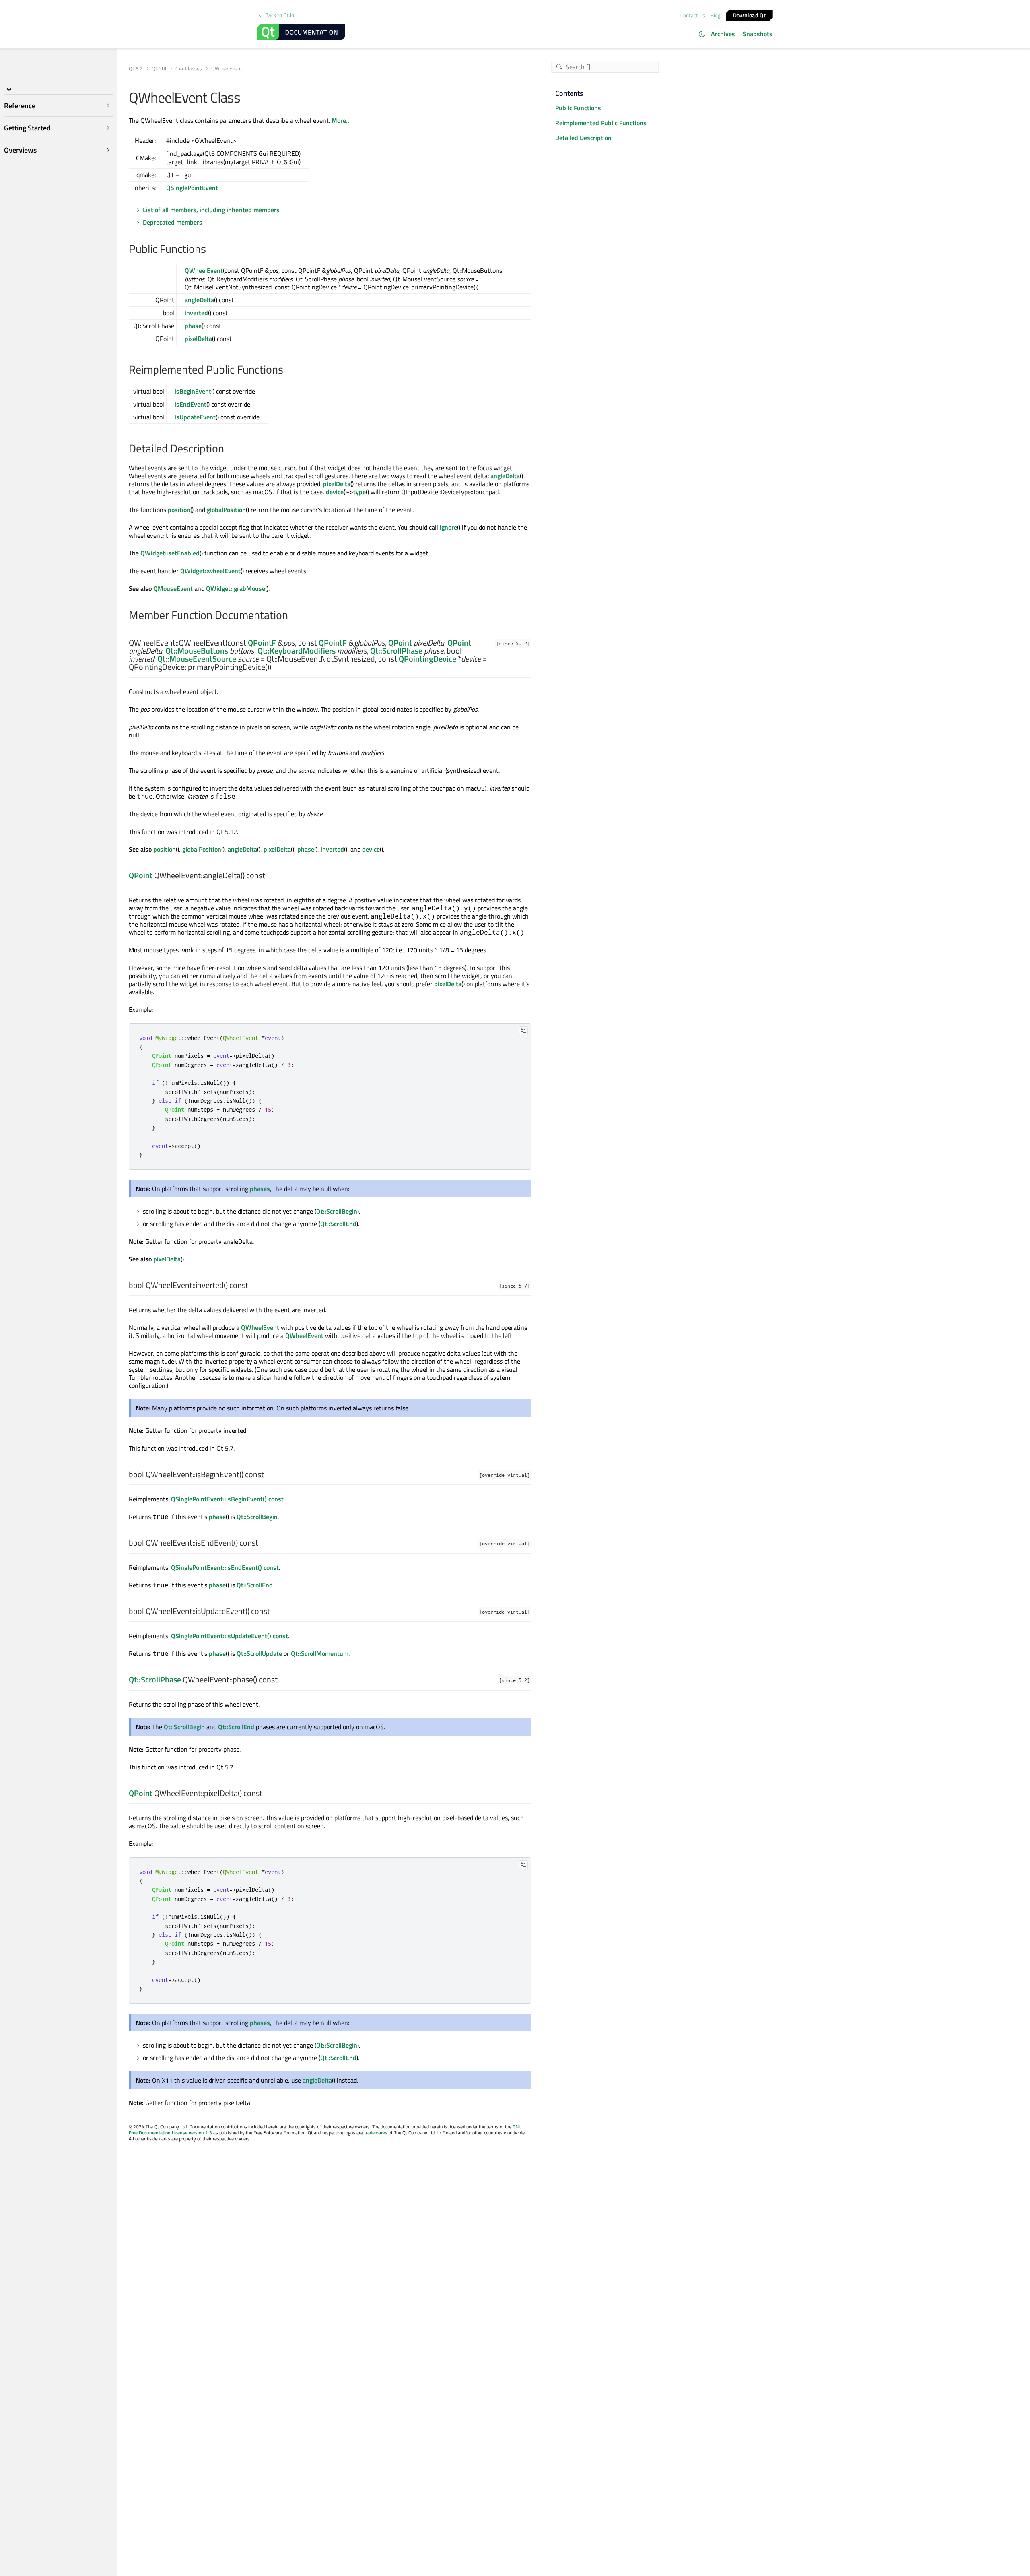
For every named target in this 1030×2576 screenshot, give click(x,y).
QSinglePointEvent (192, 188)
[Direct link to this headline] (210, 250)
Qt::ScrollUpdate (259, 1653)
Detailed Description (583, 138)
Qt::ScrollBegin (337, 1211)
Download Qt (749, 15)
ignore (448, 527)
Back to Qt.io (280, 15)
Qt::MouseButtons (197, 651)
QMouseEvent (173, 588)
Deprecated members (173, 222)
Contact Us (693, 15)
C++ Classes (189, 69)
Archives (723, 34)
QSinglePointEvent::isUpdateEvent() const (230, 1636)
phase (193, 326)
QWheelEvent (204, 270)
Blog (716, 15)
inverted (196, 313)
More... (341, 120)
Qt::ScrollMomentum (320, 1653)
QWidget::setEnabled (170, 553)
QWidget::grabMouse (236, 588)
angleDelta (199, 300)
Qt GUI (159, 69)
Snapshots (758, 34)
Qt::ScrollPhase (396, 651)
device (335, 492)
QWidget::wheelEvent (210, 571)
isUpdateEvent (195, 417)
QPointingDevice (427, 659)
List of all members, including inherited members (211, 210)
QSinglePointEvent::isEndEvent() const (225, 1567)
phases (260, 1189)
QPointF (262, 643)
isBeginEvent (193, 391)
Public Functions (578, 108)
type (359, 492)
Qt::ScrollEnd (338, 1224)
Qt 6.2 (136, 69)
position (179, 510)
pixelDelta (198, 339)
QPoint (400, 643)
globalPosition (226, 510)
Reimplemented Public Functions (601, 123)
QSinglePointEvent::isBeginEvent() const (227, 1499)
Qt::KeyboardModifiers (297, 651)
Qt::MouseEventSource (197, 659)
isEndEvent (191, 404)
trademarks (376, 2133)
